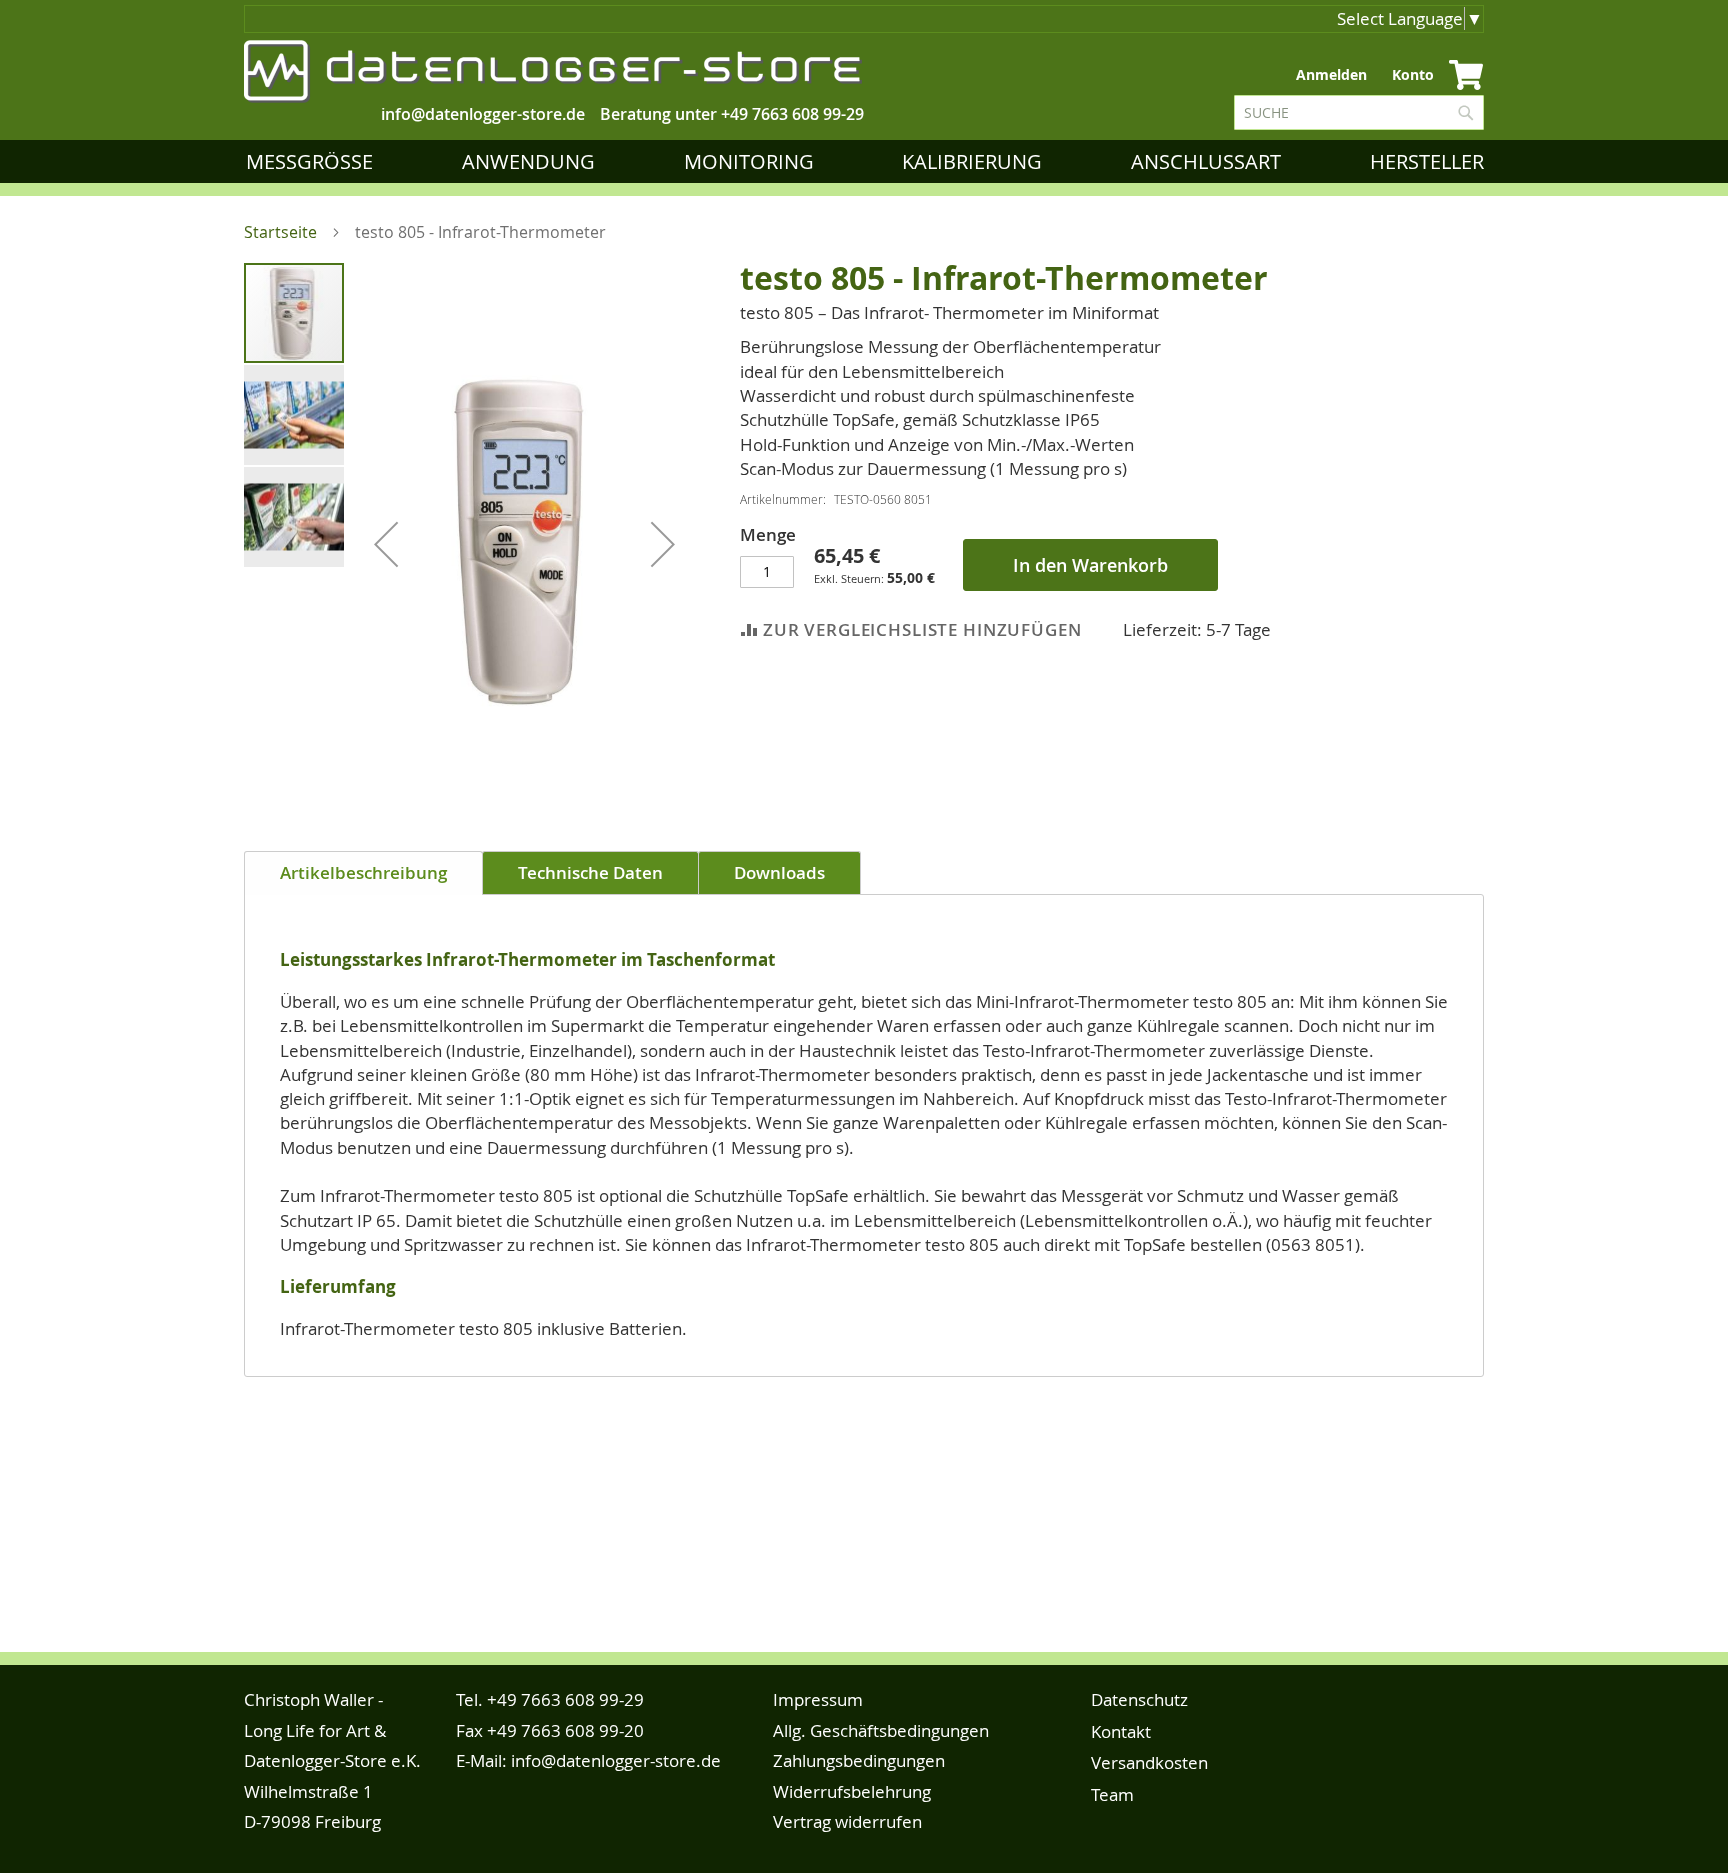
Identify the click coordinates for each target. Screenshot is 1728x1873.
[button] (386, 543)
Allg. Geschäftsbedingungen (881, 1730)
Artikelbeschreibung (363, 872)
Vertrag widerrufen (847, 1821)
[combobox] (1359, 112)
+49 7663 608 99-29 (792, 114)
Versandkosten (1149, 1762)
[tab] (363, 873)
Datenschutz (1139, 1699)
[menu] (869, 161)
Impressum (818, 1699)
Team (1112, 1794)
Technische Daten (590, 872)
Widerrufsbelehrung (852, 1791)
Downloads (779, 872)
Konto (1413, 74)
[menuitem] (313, 161)
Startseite (280, 232)
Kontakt (1121, 1731)
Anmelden (1331, 74)
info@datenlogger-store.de (616, 1760)
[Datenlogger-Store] (554, 71)
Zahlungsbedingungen (859, 1760)
